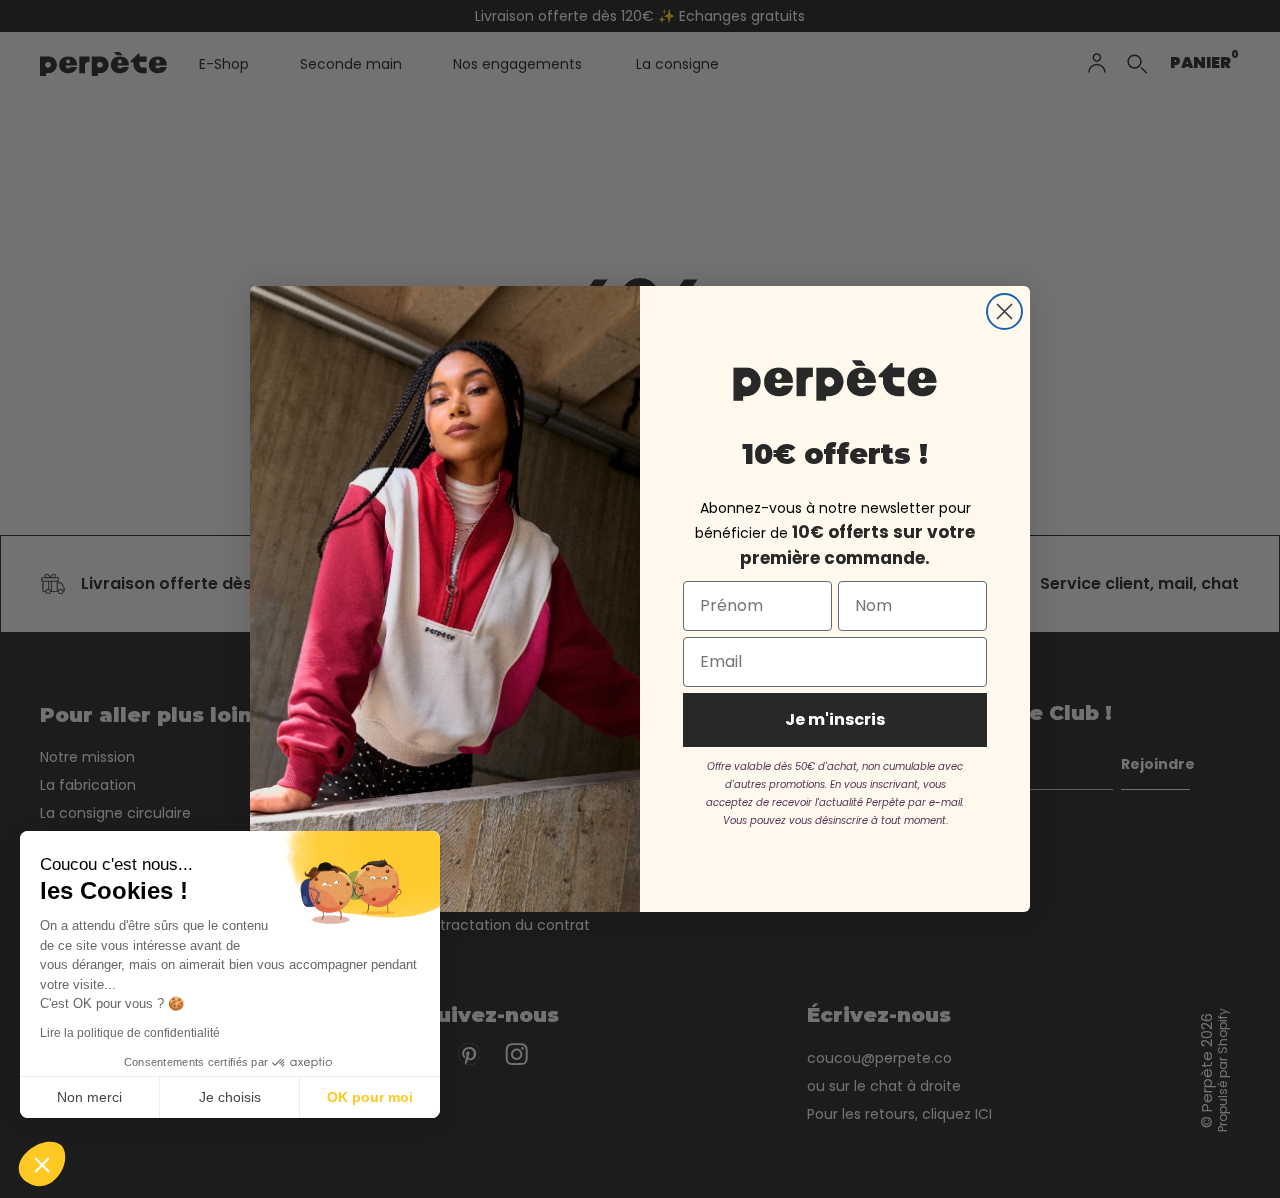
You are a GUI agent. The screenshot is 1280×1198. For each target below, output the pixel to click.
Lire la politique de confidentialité (130, 1033)
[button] (42, 1164)
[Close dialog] (1004, 311)
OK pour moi (370, 1097)
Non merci (89, 1097)
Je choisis (230, 1097)
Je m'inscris (835, 719)
